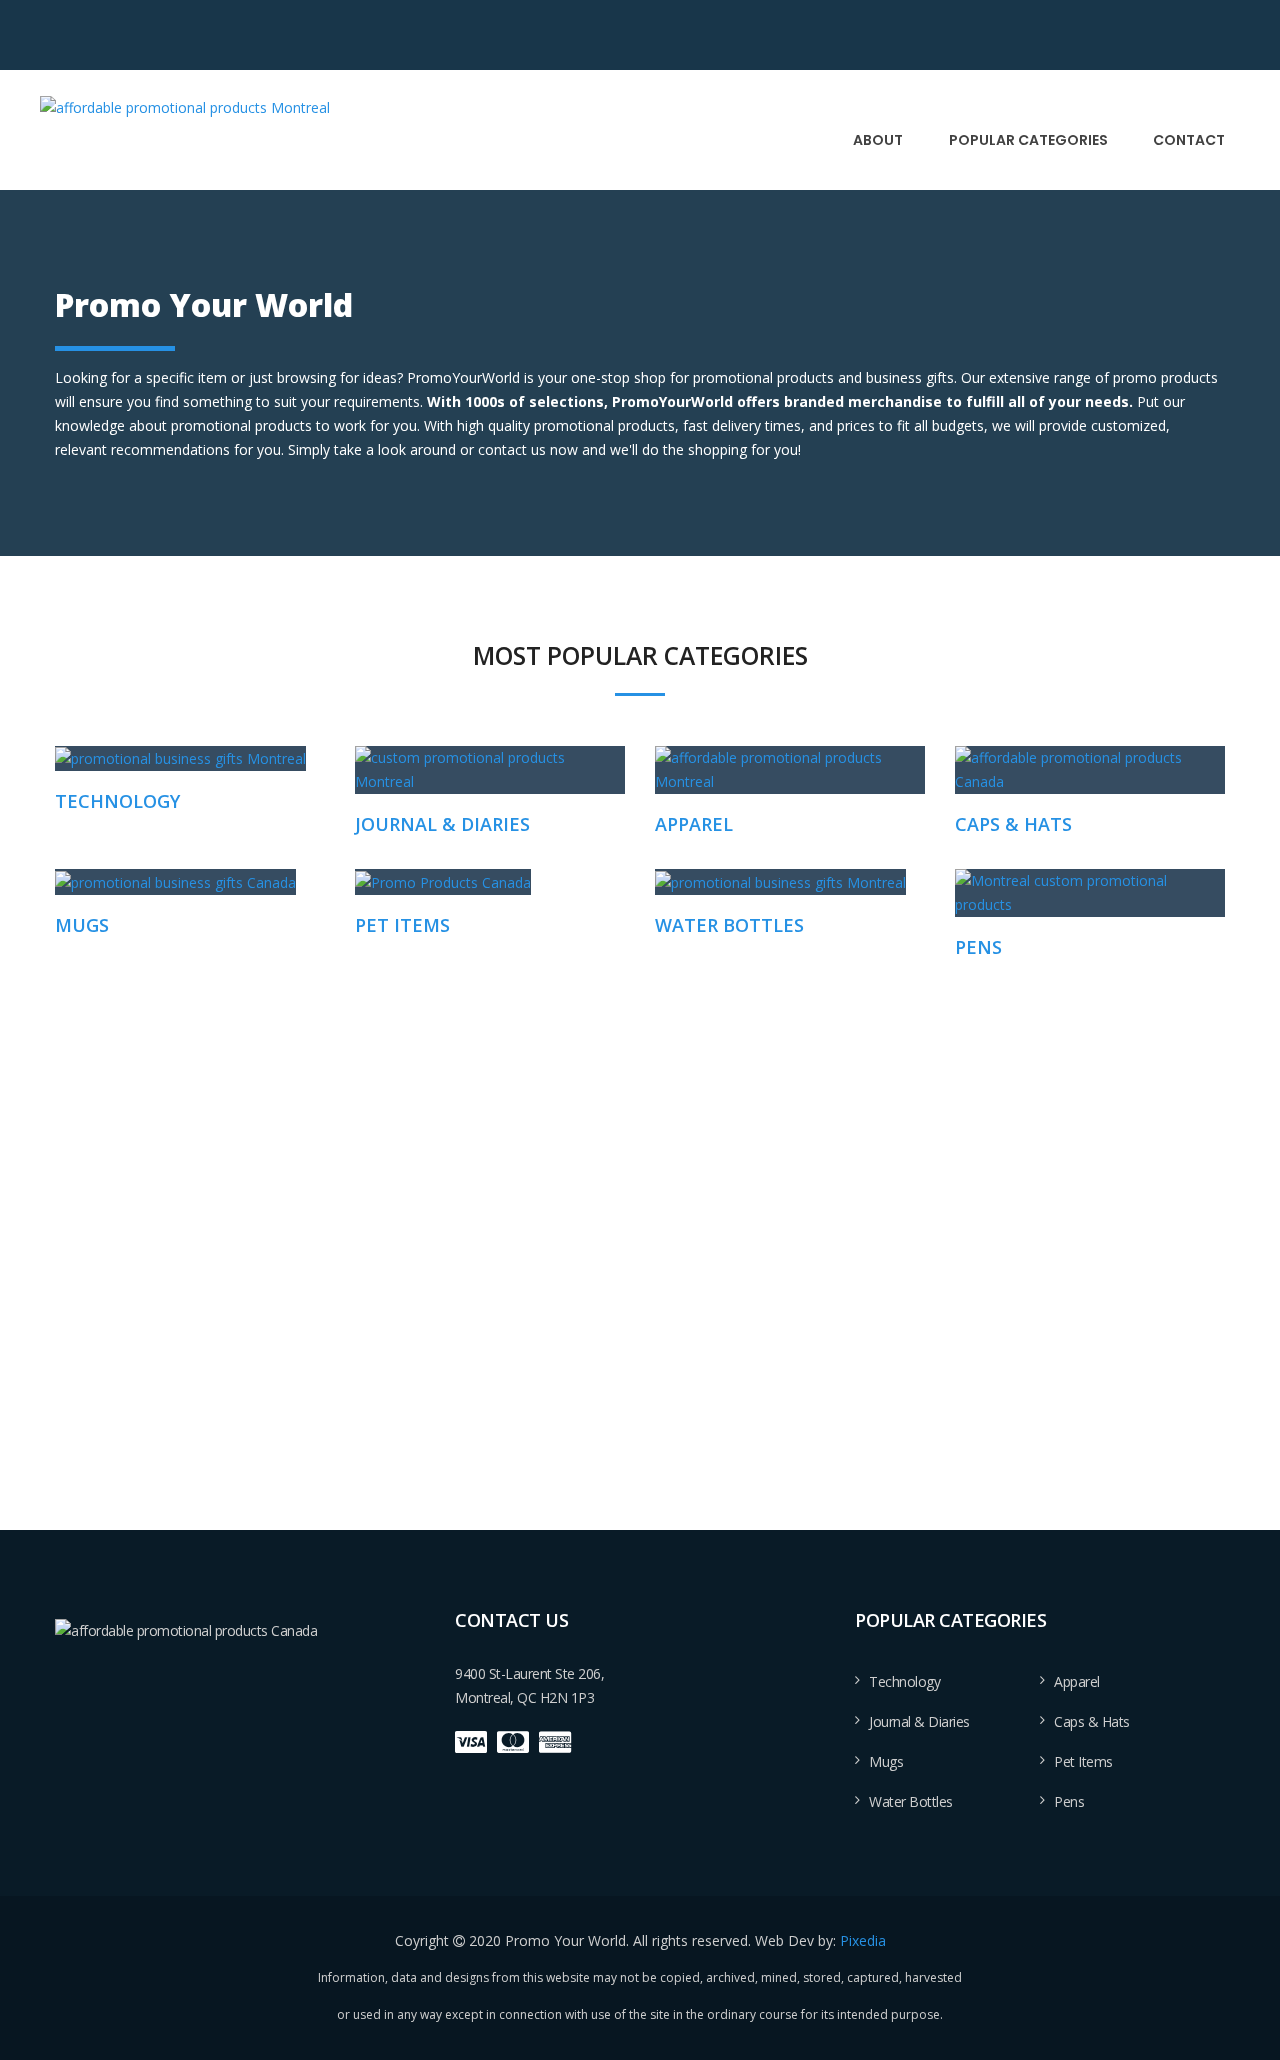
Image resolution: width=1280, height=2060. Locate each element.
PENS (978, 947)
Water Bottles (911, 1801)
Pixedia (863, 1940)
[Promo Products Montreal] (180, 758)
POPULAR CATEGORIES (1028, 140)
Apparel (1077, 1681)
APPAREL (694, 824)
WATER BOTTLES (729, 925)
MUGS (82, 925)
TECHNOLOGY (117, 801)
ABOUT (878, 140)
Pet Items (1083, 1761)
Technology (904, 1681)
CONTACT (1189, 140)
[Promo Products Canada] (443, 881)
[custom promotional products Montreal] (185, 106)
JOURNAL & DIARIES (442, 824)
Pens (1069, 1801)
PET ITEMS (402, 925)
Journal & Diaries (919, 1721)
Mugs (886, 1761)
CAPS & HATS (1013, 824)
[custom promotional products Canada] (175, 881)
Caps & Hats (1092, 1721)
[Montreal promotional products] (1090, 893)
